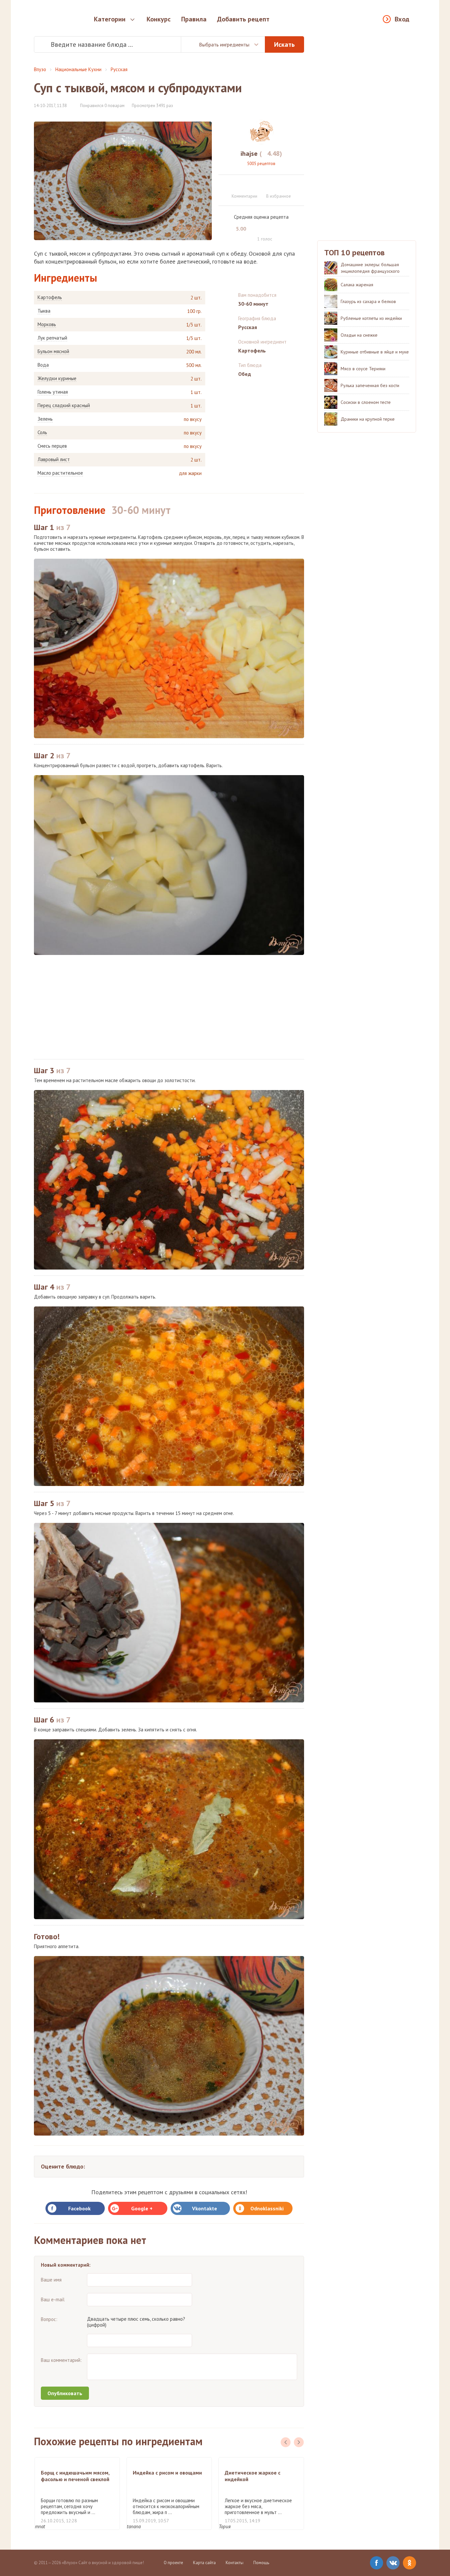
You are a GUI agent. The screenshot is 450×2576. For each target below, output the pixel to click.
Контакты (235, 2563)
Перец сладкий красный (64, 406)
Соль (42, 433)
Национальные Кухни (78, 69)
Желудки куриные (57, 378)
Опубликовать (65, 2393)
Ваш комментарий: (61, 2360)
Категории (110, 19)
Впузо (40, 69)
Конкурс (159, 19)
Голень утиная (53, 392)
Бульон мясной (53, 351)
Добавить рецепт (243, 19)
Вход (402, 19)
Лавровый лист (54, 460)
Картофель (50, 297)
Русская (119, 69)
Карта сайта (204, 2563)
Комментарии (244, 196)
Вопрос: (49, 2319)
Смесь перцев (52, 446)
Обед (245, 374)
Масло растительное (60, 473)
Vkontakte (205, 2208)
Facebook (79, 2208)
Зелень (45, 419)
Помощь (261, 2563)
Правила (194, 19)
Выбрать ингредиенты (224, 44)
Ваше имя (51, 2280)
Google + (142, 2208)
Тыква (44, 311)
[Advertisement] (169, 1007)
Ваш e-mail (53, 2299)
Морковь (47, 324)
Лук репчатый (52, 338)
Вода (43, 365)
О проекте (173, 2563)
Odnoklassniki (267, 2208)
